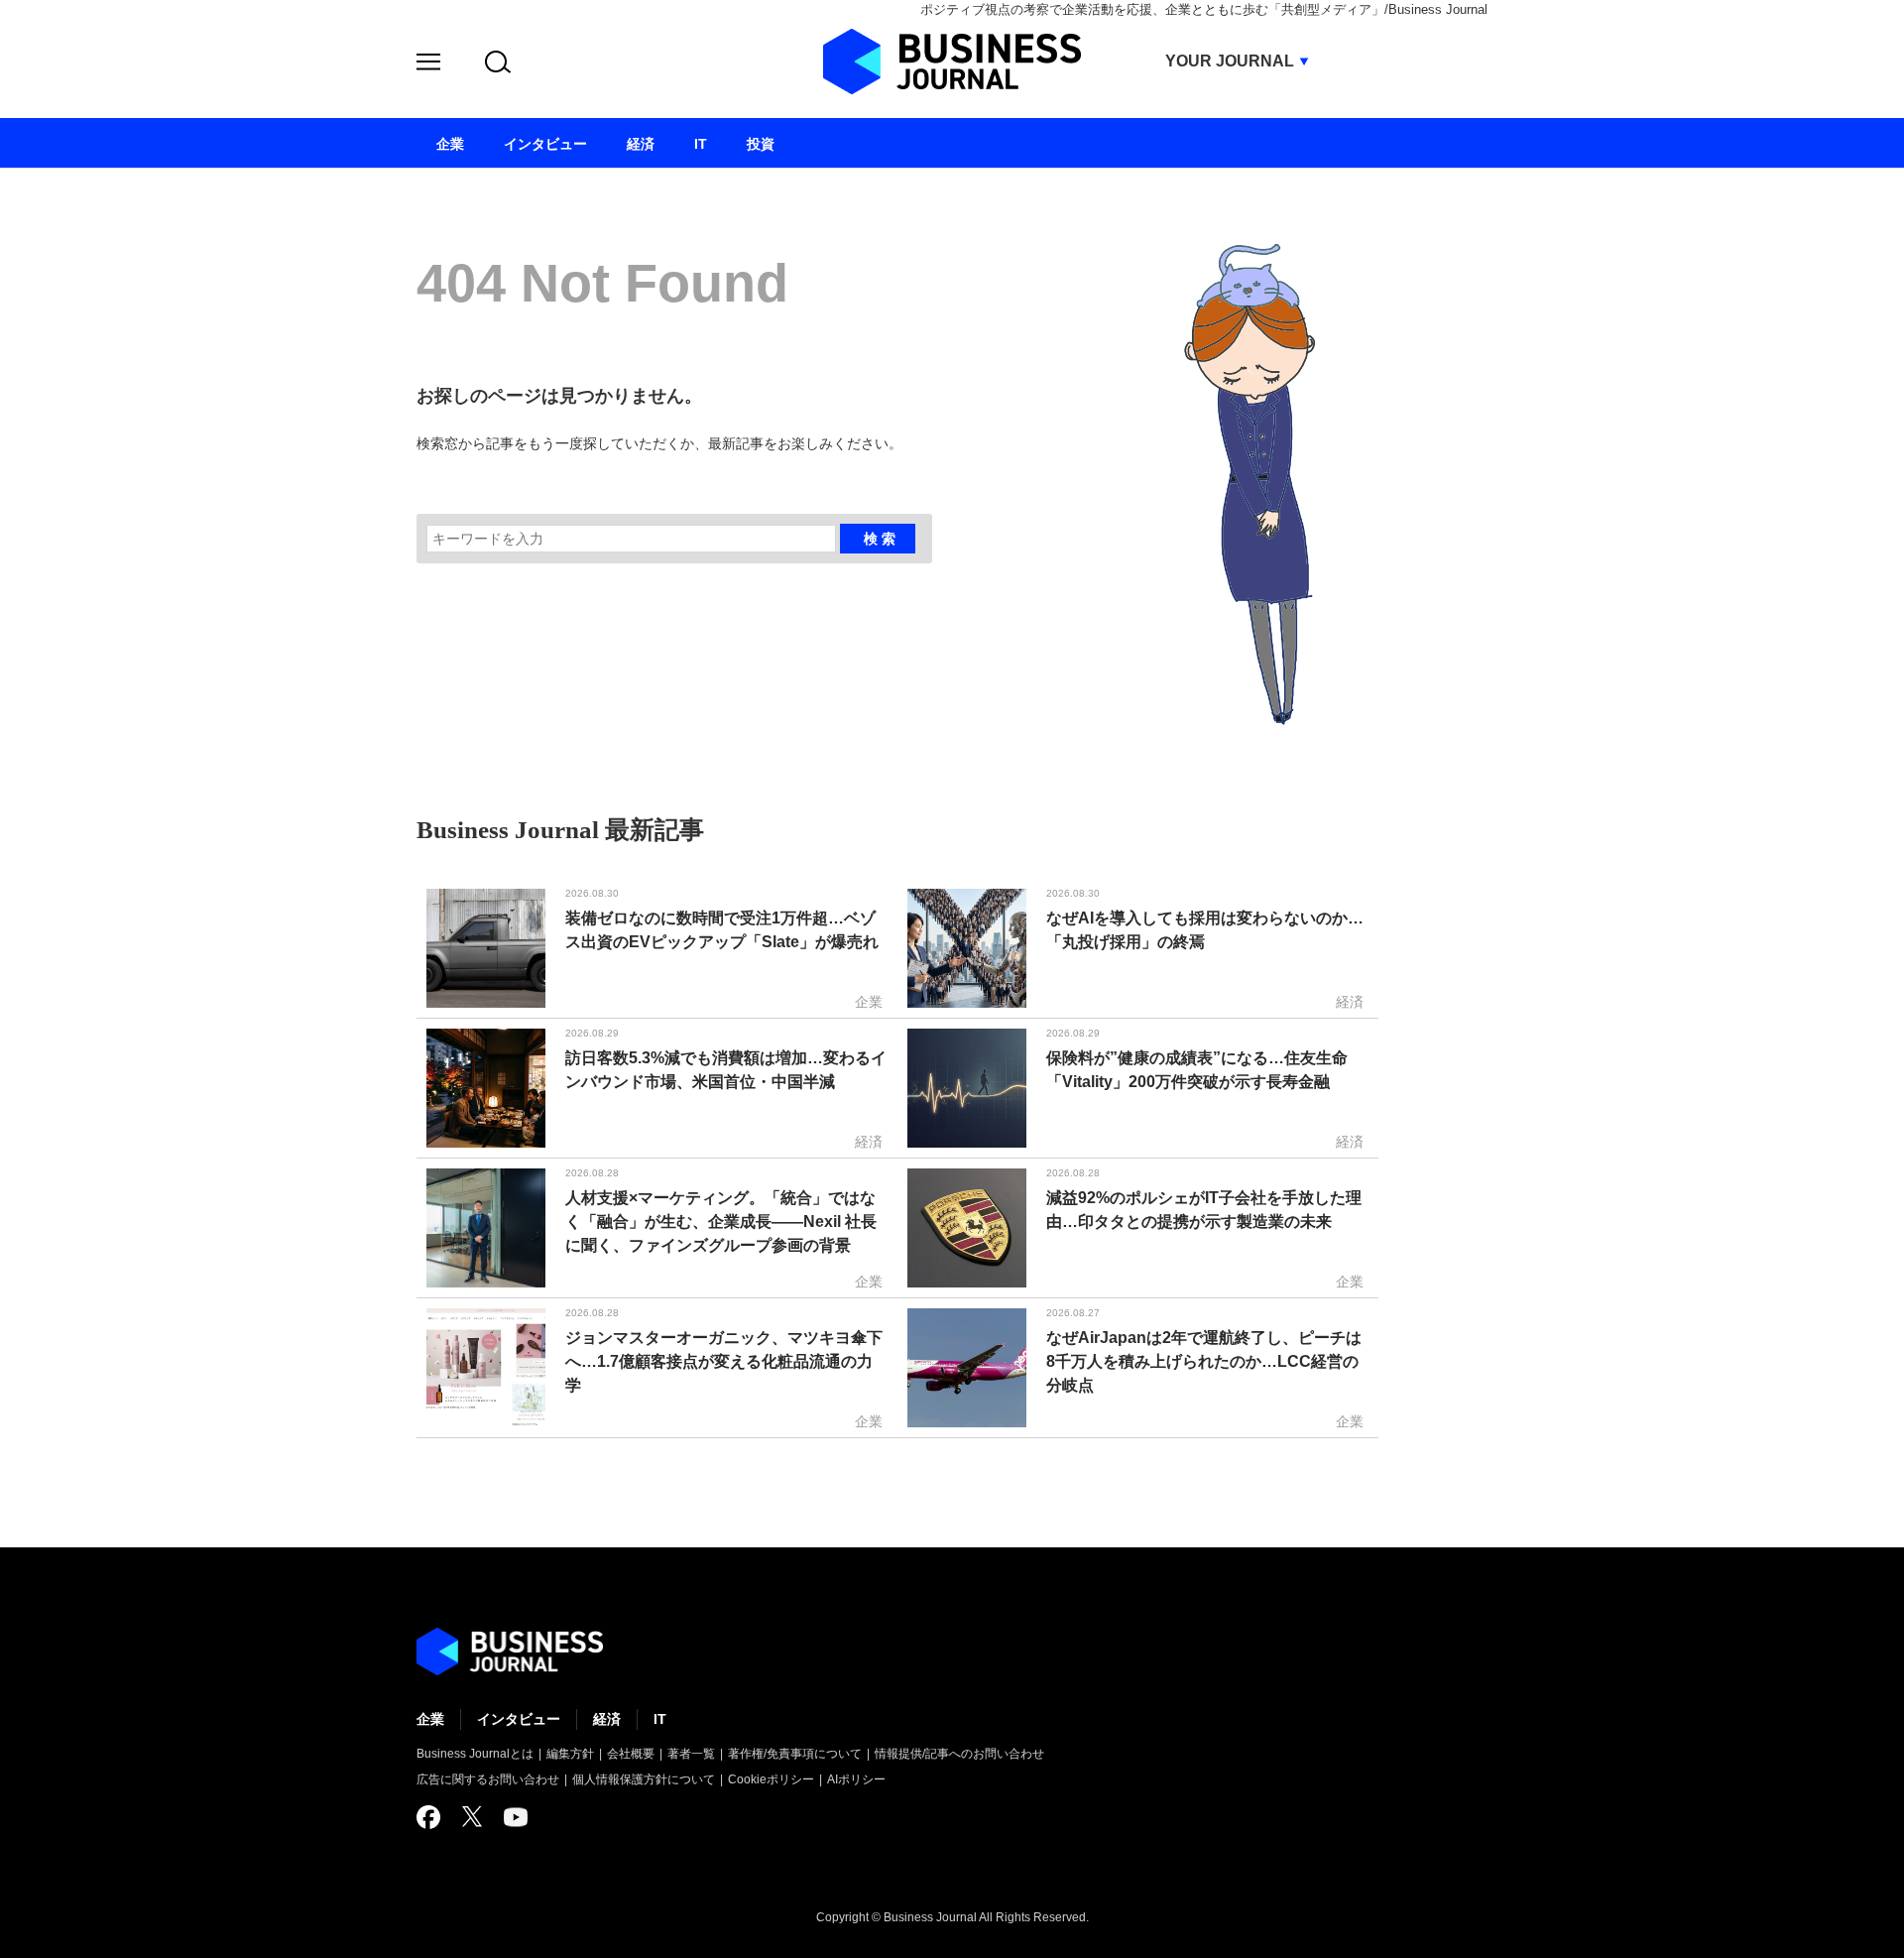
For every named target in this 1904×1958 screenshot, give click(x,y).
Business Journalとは (475, 1754)
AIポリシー (856, 1779)
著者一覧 (691, 1754)
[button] (428, 65)
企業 (430, 1719)
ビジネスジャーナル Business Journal (952, 61)
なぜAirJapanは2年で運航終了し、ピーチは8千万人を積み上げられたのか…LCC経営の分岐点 (1204, 1361)
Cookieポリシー (771, 1779)
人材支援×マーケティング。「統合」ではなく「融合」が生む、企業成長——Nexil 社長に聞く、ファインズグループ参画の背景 (721, 1222)
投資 (761, 144)
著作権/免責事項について (795, 1754)
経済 (607, 1719)
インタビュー (519, 1719)
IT (660, 1719)
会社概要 (631, 1754)
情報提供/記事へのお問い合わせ (959, 1754)
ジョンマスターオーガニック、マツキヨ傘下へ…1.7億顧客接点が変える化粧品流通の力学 (724, 1361)
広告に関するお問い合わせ (488, 1779)
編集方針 (570, 1754)
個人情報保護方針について (644, 1779)
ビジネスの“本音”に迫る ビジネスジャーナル (510, 1652)
